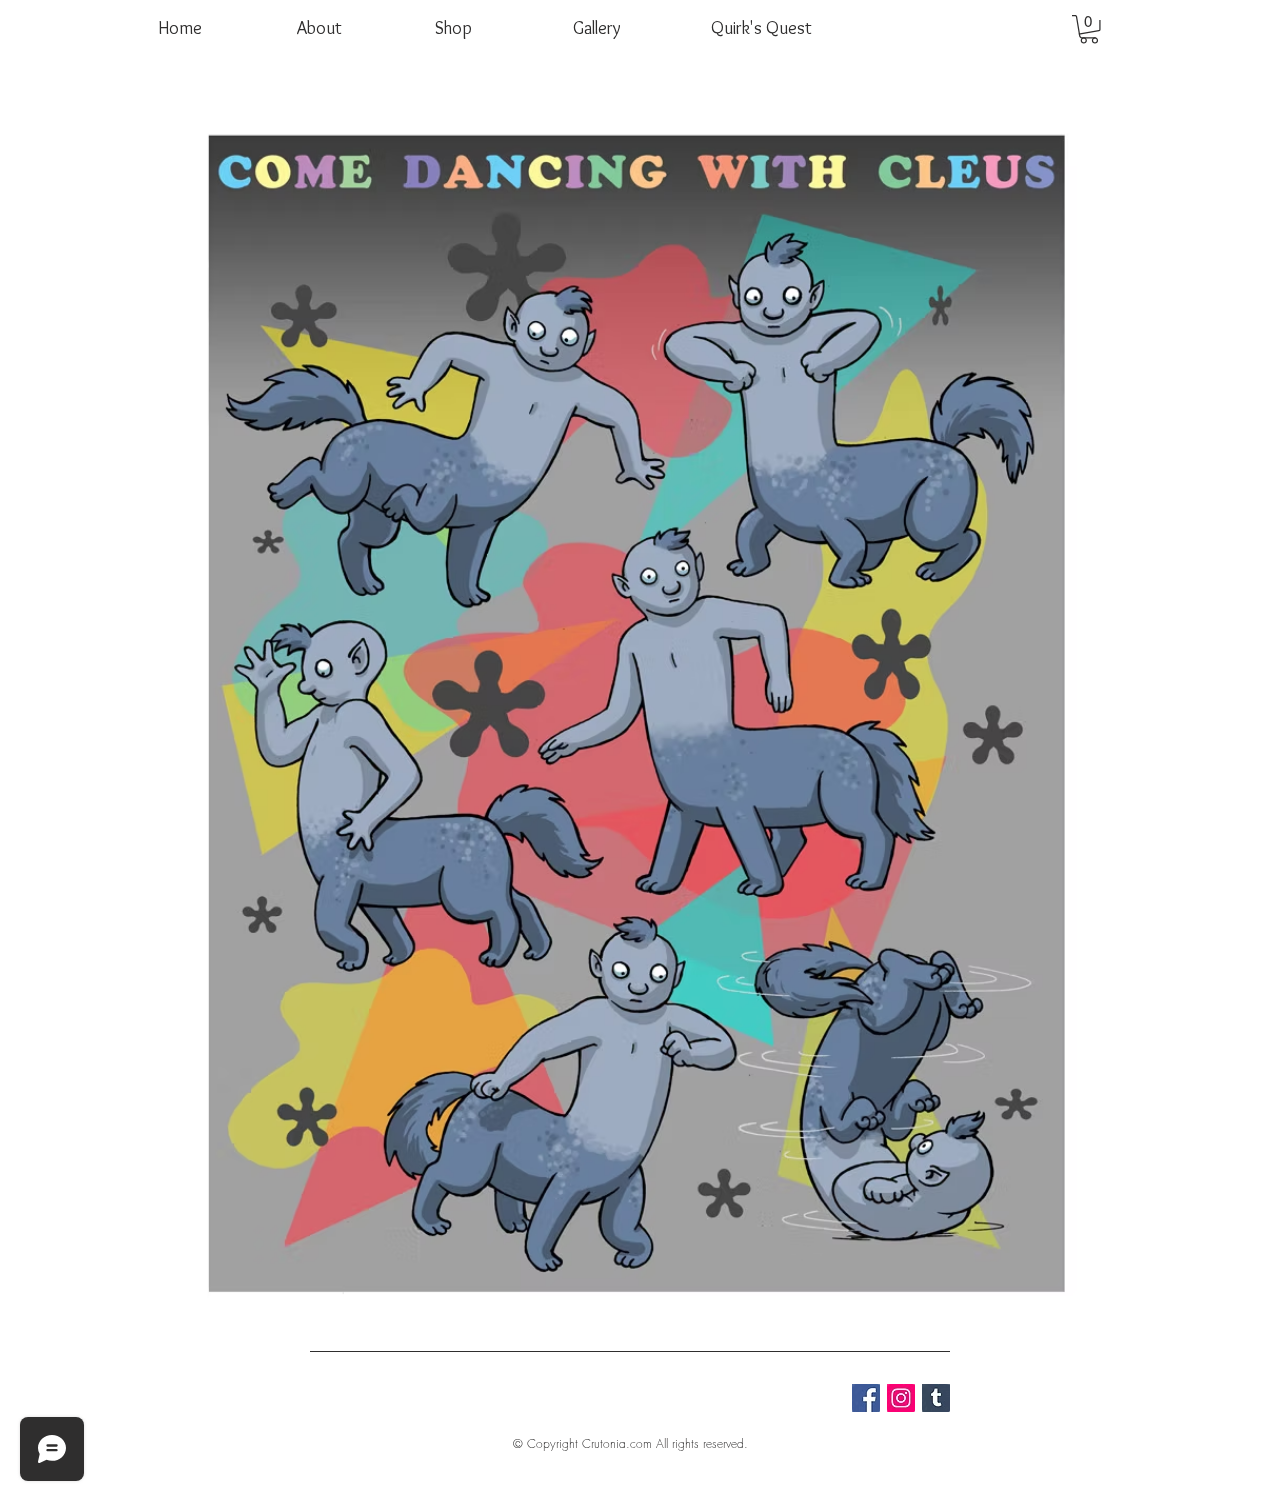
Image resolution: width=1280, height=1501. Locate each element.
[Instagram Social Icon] (901, 1398)
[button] (1089, 29)
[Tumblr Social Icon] (936, 1398)
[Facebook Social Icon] (866, 1398)
